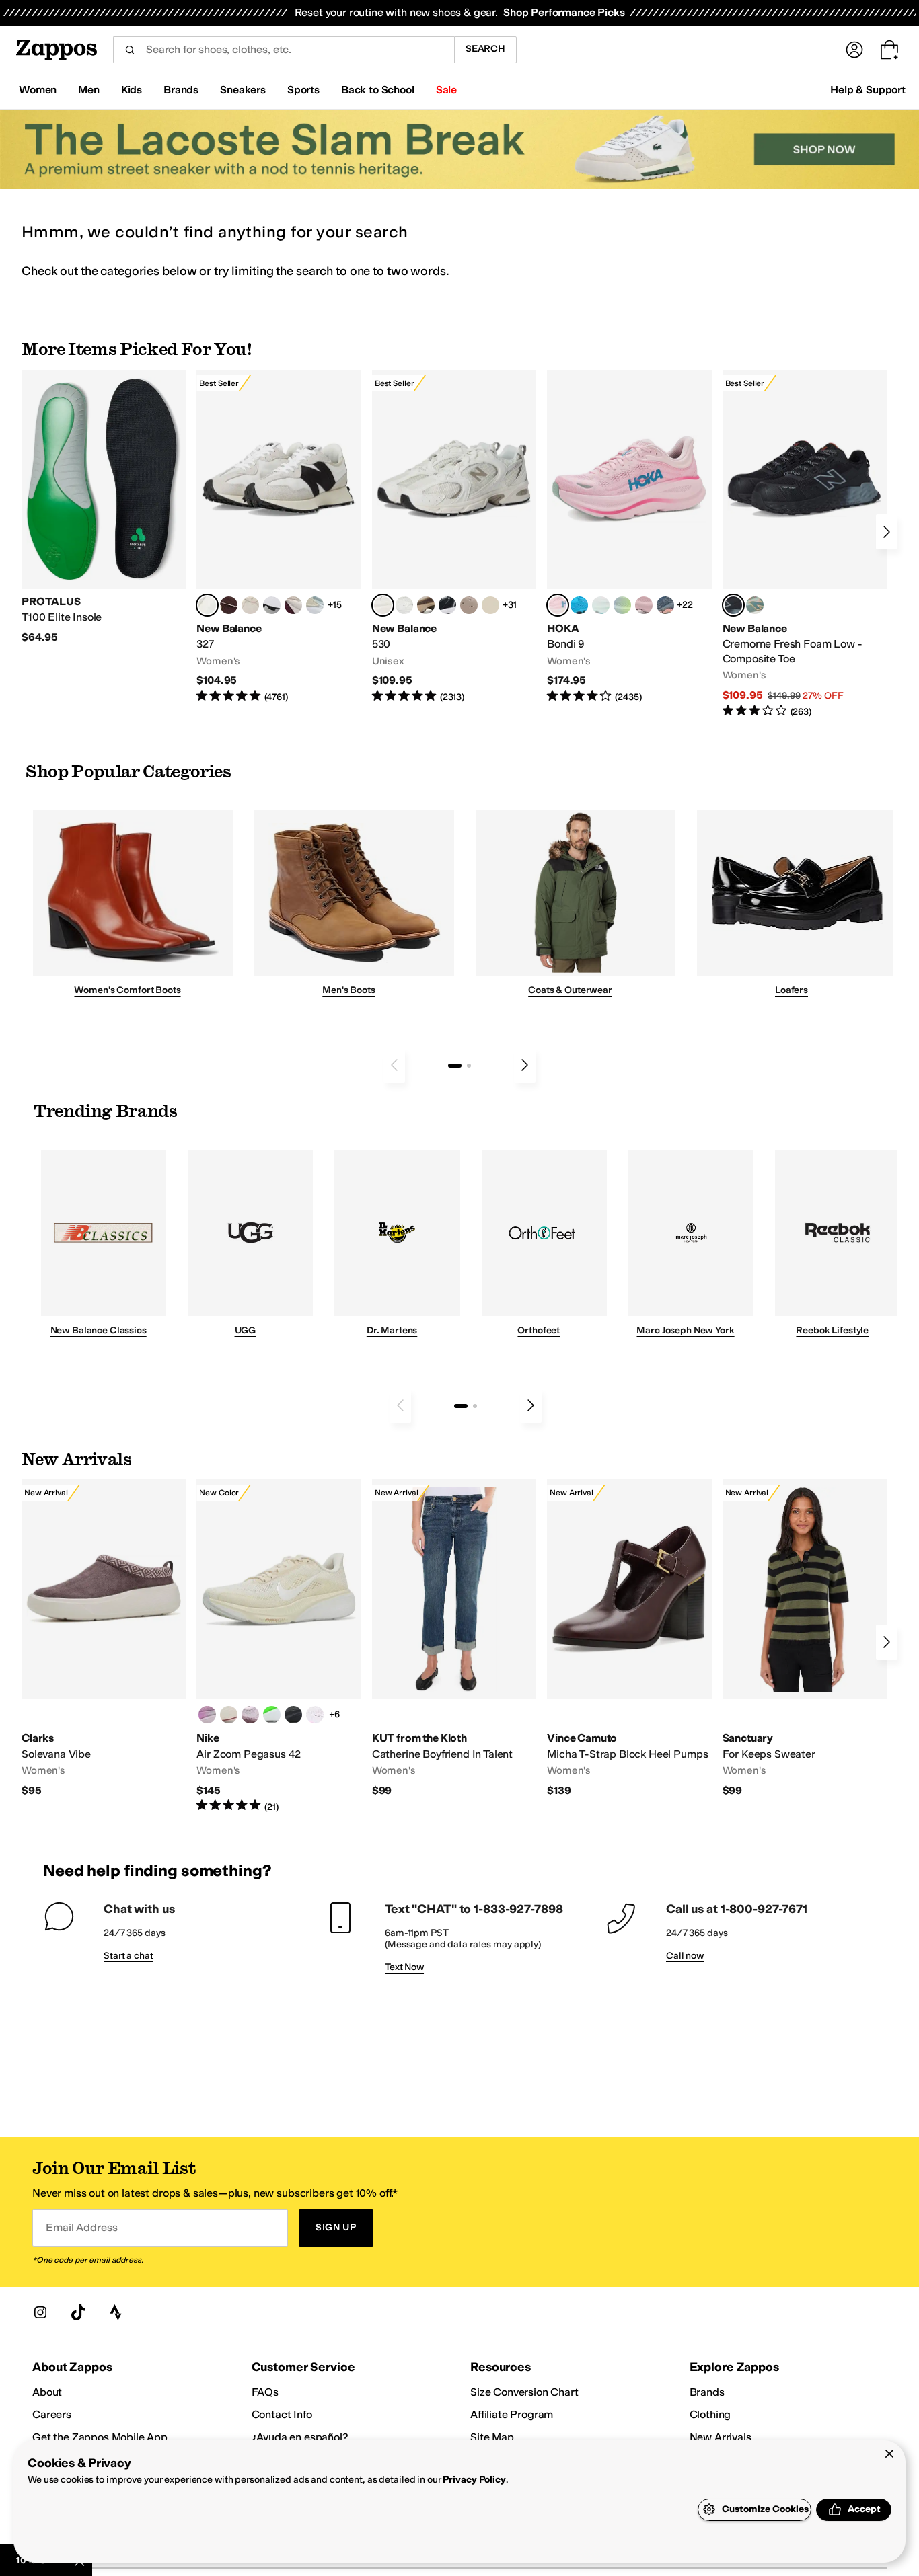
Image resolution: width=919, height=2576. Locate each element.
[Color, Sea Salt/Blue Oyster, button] (404, 605)
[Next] (887, 532)
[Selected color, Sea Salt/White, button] (207, 605)
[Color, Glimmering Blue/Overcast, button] (622, 605)
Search (485, 49)
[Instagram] (40, 2312)
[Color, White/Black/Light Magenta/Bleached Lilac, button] (207, 1715)
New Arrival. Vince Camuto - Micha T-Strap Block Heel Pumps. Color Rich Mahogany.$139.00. (629, 1638)
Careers (52, 2414)
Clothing (710, 2414)
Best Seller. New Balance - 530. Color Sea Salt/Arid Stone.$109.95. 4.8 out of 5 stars (454, 537)
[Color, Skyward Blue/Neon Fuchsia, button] (579, 605)
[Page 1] (455, 1066)
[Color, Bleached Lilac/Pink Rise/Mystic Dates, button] (250, 1715)
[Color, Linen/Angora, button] (250, 605)
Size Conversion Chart (524, 2392)
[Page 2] (469, 1066)
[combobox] (284, 50)
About (47, 2392)
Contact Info (282, 2414)
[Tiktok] (78, 2312)
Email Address (81, 2227)
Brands (707, 2392)
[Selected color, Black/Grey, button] (733, 605)
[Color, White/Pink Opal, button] (644, 605)
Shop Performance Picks (564, 12)
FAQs (265, 2392)
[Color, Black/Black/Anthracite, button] (293, 1715)
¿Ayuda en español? (300, 2437)
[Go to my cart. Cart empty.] (889, 50)
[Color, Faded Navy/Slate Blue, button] (665, 605)
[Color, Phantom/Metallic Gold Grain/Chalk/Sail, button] (229, 1715)
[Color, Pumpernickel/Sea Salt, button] (229, 605)
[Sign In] (854, 50)
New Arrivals (721, 2437)
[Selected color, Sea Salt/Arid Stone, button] (383, 605)
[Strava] (116, 2312)
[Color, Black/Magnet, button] (447, 605)
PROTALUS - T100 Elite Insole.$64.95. (104, 507)
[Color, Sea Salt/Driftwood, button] (469, 605)
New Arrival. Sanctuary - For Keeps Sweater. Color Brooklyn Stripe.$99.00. (805, 1638)
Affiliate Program (512, 2414)
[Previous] (394, 1065)
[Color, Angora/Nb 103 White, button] (315, 605)
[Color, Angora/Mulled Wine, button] (293, 605)
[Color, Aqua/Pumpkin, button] (755, 605)
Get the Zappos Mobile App (100, 2437)
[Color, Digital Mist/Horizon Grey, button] (272, 605)
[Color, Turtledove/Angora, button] (490, 605)
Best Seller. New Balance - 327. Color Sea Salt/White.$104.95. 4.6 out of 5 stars (279, 537)
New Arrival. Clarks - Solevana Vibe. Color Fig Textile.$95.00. (104, 1638)
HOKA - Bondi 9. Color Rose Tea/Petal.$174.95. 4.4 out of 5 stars (629, 537)
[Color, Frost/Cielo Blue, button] (601, 605)
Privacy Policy (474, 2480)
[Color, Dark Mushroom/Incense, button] (426, 605)
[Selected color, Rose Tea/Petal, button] (558, 605)
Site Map (492, 2437)
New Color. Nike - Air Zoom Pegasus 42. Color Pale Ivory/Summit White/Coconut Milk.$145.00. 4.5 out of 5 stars (279, 1646)
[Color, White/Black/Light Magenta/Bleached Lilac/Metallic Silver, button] (315, 1715)
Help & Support (868, 90)
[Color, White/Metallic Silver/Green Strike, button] (272, 1715)
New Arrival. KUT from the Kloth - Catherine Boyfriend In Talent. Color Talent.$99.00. (454, 1638)
